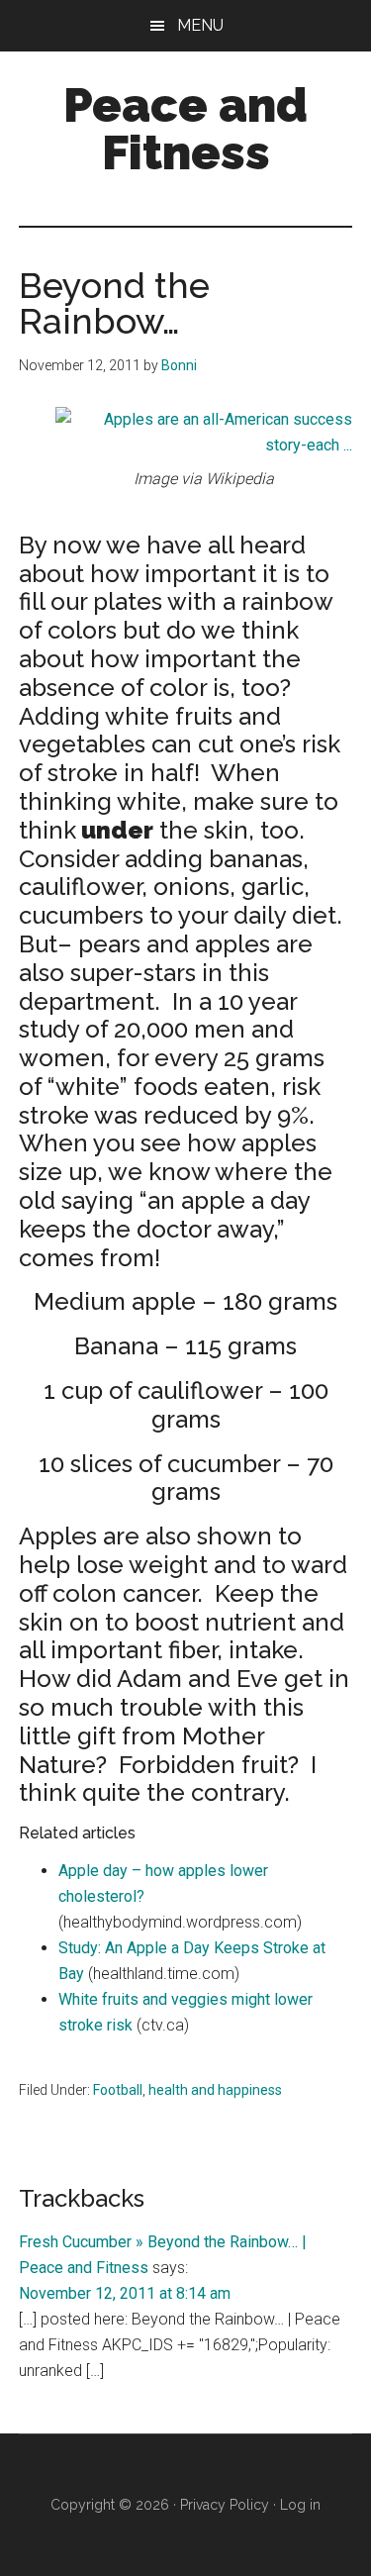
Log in (300, 2505)
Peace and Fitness (185, 129)
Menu (200, 25)
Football (118, 2090)
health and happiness (215, 2090)
